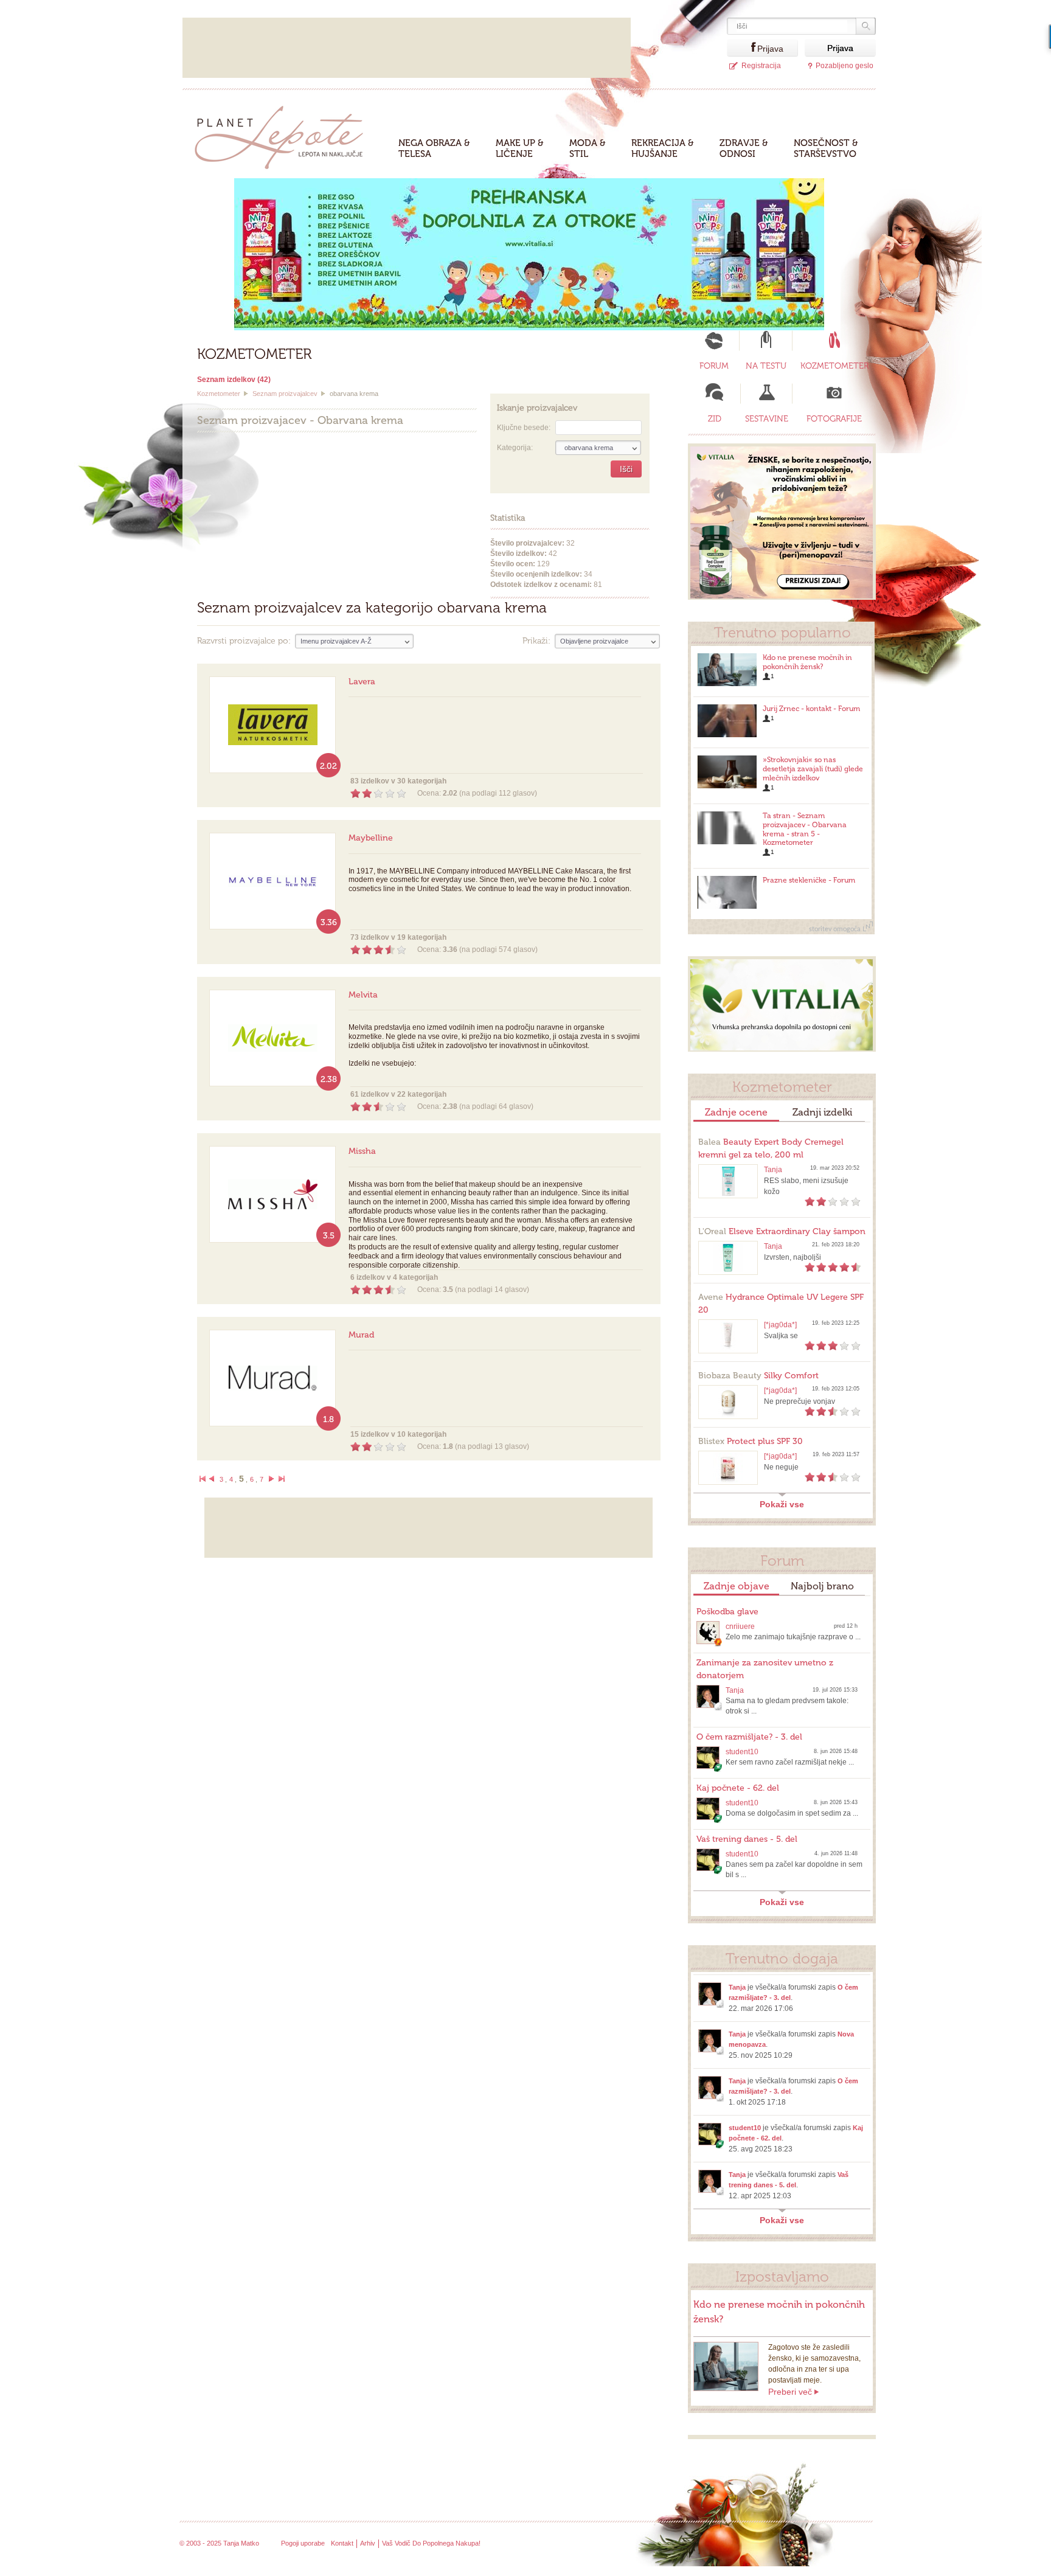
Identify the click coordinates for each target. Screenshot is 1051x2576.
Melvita (363, 995)
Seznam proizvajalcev (285, 394)
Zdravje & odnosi (744, 148)
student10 (742, 1752)
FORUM (714, 366)
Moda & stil (588, 148)
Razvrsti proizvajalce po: (244, 641)
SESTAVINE (767, 419)
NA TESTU (766, 366)
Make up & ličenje (520, 148)
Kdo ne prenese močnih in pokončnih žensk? (807, 662)
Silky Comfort (758, 1376)
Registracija (761, 66)
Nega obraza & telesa (434, 148)
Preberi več (790, 2392)
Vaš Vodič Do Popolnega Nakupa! (431, 2543)
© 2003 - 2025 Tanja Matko (219, 2543)
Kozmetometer (219, 394)
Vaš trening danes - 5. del (747, 1839)
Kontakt (342, 2543)
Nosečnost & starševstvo (826, 148)
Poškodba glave (727, 1612)
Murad (361, 1335)
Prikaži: (536, 641)
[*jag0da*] (780, 1325)
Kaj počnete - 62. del (738, 1788)
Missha (362, 1151)
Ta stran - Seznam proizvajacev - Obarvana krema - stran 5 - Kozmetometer (805, 829)
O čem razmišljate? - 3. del (749, 1737)
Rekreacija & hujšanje (663, 148)
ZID (715, 419)
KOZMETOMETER (834, 366)
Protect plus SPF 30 (751, 1441)
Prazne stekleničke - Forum (809, 880)
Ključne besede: (524, 428)
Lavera (362, 682)
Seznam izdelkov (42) (234, 380)
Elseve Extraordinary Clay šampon (782, 1231)
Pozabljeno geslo (845, 66)
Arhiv (368, 2543)
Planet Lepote (284, 134)
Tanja (773, 1170)
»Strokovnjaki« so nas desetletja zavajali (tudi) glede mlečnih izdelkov (813, 769)
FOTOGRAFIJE (834, 419)
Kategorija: (515, 448)
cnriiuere (740, 1626)
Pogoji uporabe (303, 2543)
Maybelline (371, 838)
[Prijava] (742, 48)
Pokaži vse (782, 1504)
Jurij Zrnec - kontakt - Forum (811, 709)
